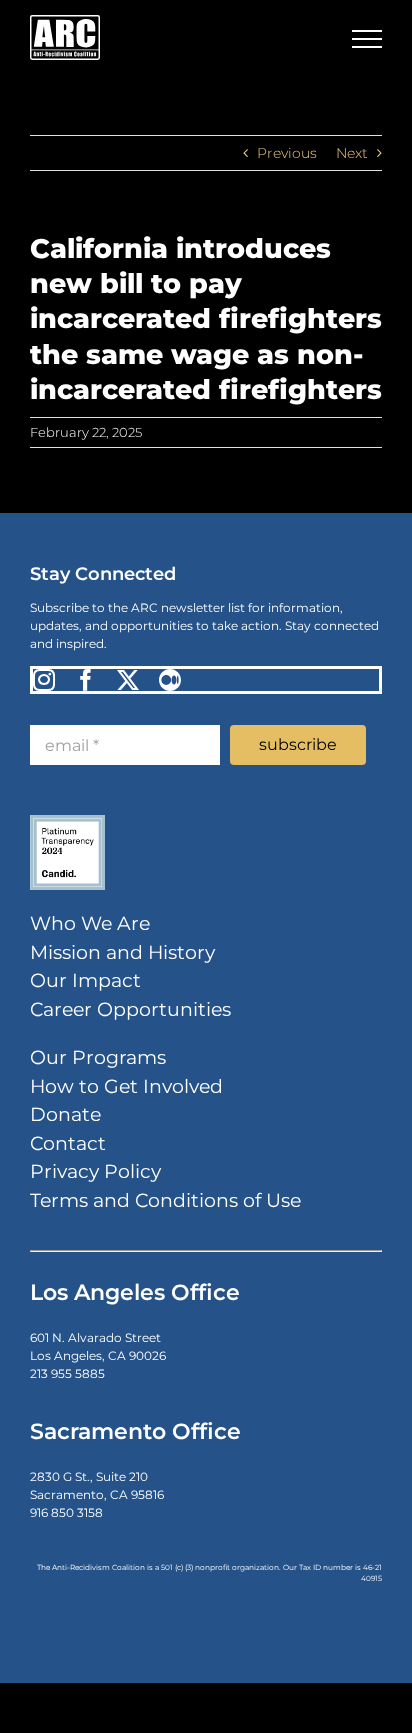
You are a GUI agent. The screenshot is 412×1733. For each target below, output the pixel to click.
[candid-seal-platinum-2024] (67, 819)
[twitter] (128, 680)
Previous (287, 153)
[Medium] (170, 680)
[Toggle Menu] (367, 39)
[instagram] (44, 680)
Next (352, 153)
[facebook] (86, 680)
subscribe (298, 744)
